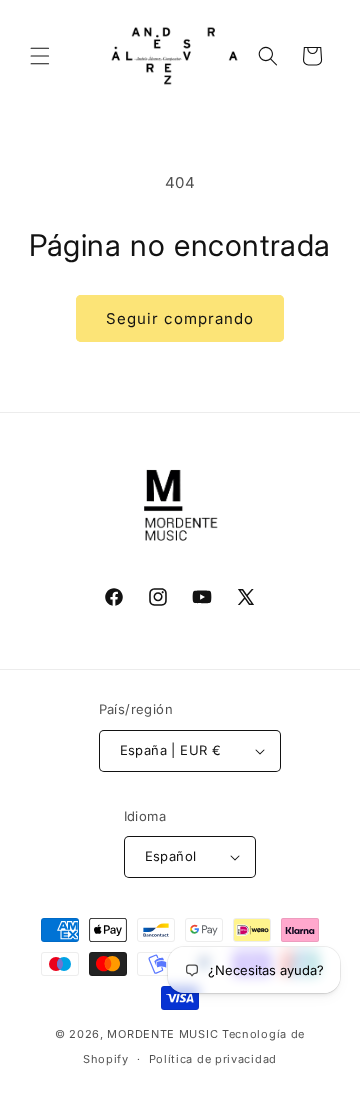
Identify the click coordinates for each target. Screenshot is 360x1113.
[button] (40, 56)
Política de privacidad (213, 1059)
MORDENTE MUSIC (162, 1034)
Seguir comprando (180, 318)
